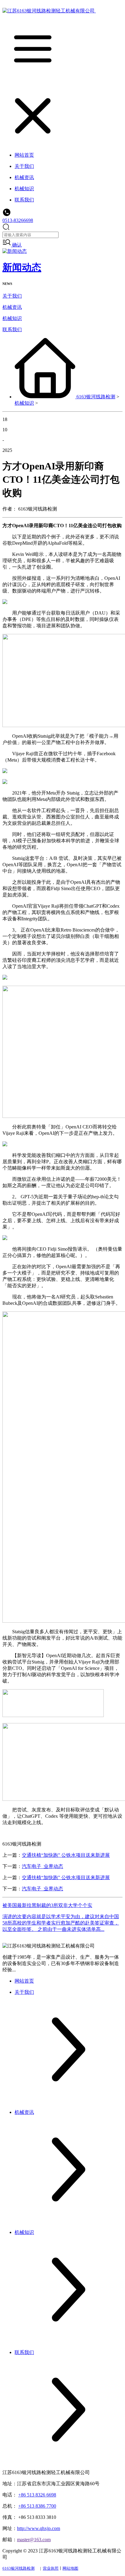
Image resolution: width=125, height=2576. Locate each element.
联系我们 (12, 330)
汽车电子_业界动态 (42, 1866)
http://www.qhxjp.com (39, 2528)
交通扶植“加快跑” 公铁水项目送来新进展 (66, 1855)
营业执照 (51, 2568)
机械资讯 (12, 307)
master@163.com (34, 2540)
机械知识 (12, 318)
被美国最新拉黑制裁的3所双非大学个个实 (47, 1905)
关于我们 (12, 296)
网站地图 (70, 2568)
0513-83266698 (18, 220)
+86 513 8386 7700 (37, 2506)
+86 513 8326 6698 (37, 2495)
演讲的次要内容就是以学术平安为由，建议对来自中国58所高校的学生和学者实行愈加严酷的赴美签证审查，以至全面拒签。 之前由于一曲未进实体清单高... (61, 1923)
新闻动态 (22, 267)
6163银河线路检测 (96, 397)
